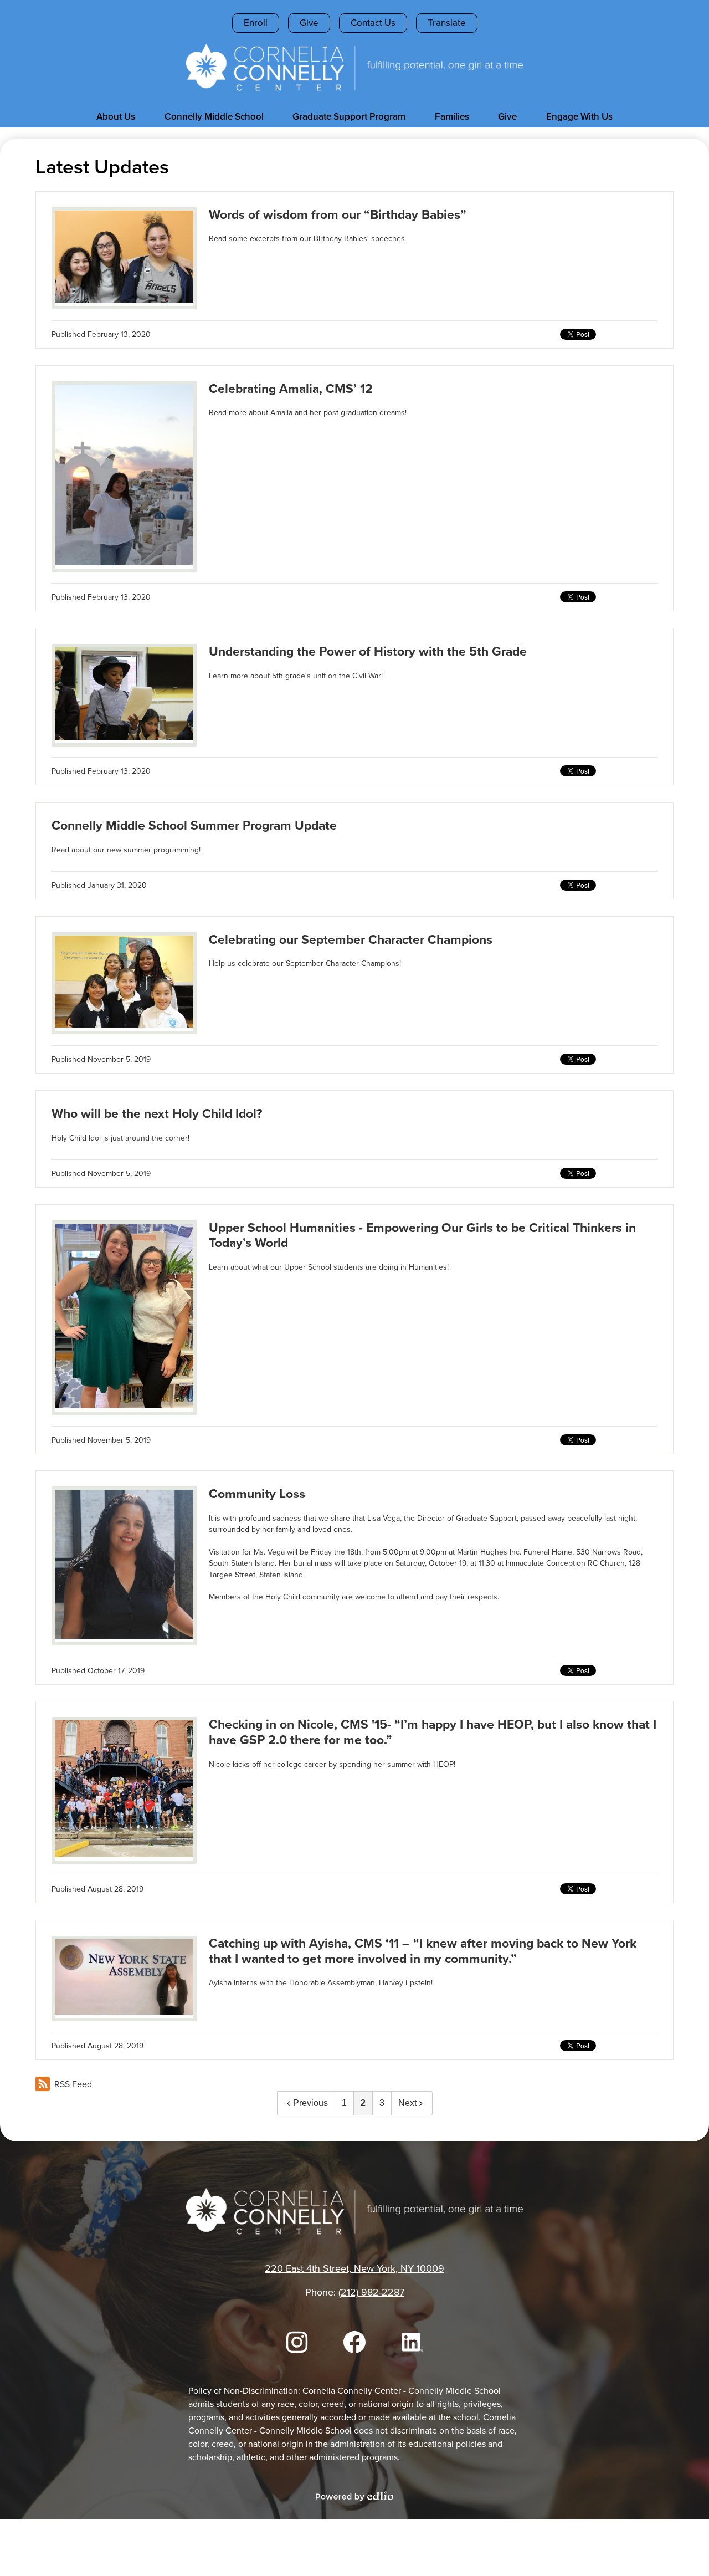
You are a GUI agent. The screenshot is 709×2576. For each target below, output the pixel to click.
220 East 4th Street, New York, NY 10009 (354, 2268)
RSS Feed (73, 2084)
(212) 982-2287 (371, 2292)
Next (407, 2103)
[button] (116, 116)
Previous (310, 2103)
